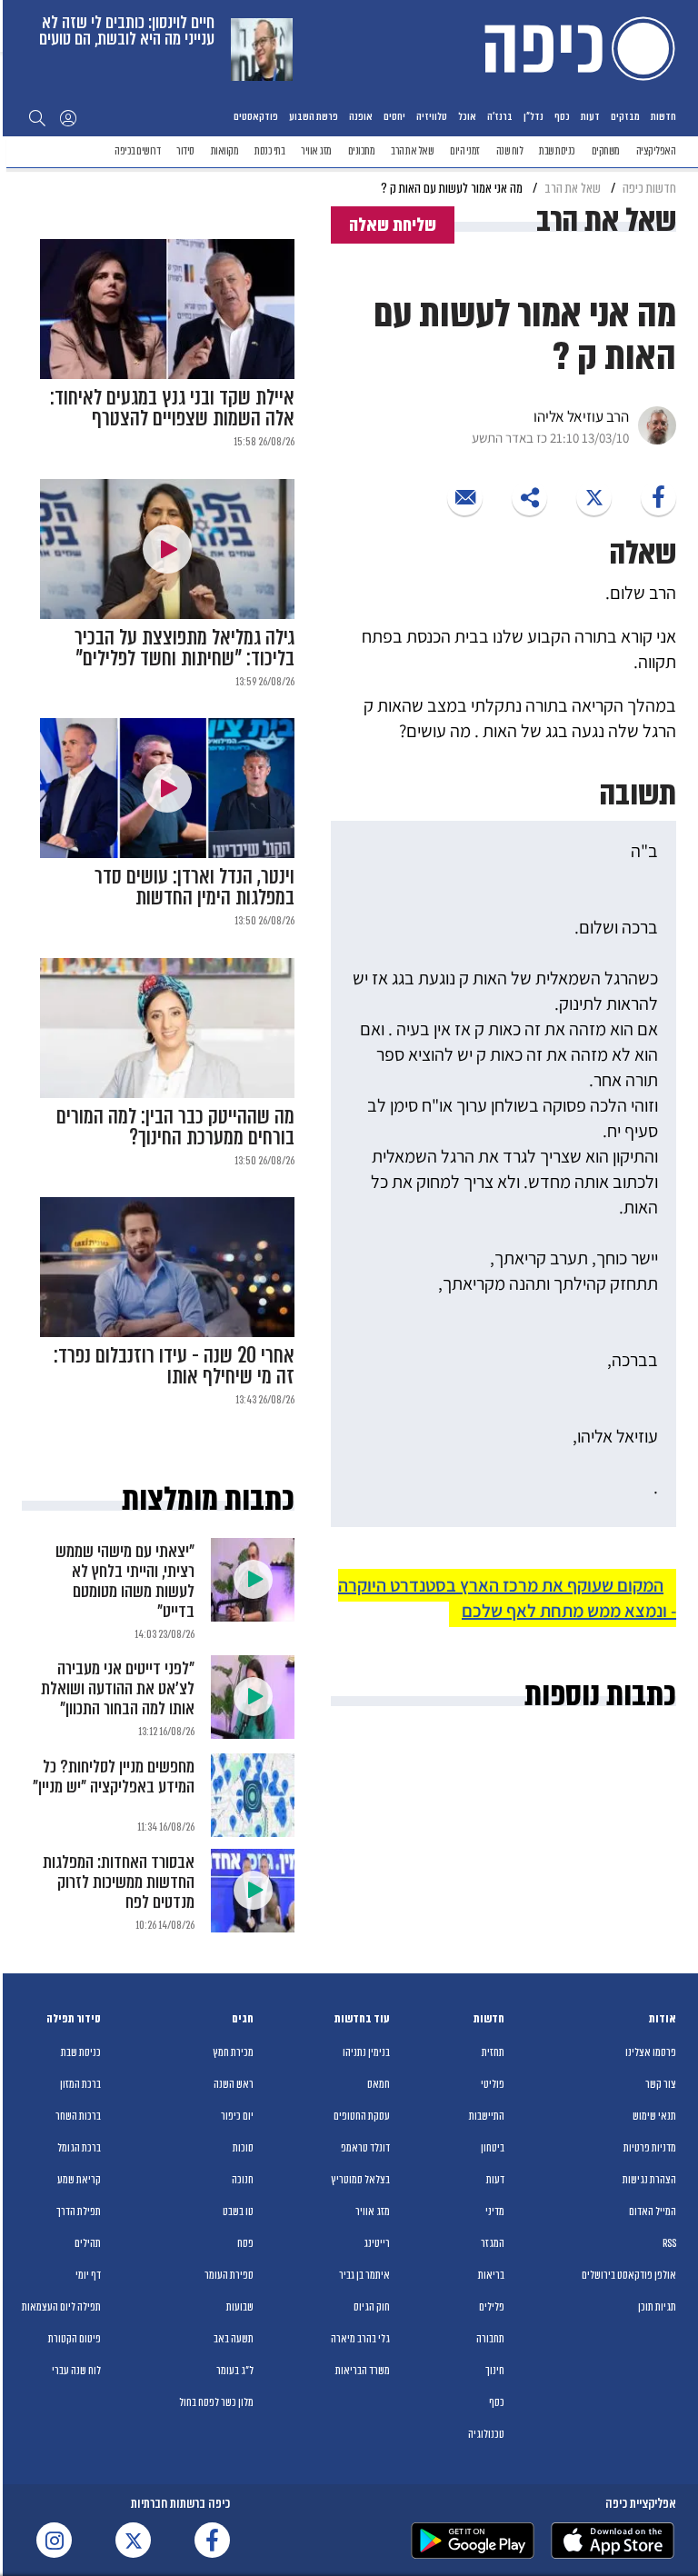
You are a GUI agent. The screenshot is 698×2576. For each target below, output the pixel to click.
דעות (590, 116)
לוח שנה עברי (76, 2371)
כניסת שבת (557, 151)
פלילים (492, 2307)
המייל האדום (653, 2212)
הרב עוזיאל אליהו (581, 416)
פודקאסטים (256, 116)
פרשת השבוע (314, 116)
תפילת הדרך (79, 2212)
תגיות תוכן (657, 2307)
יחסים (394, 116)
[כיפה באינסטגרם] (54, 2540)
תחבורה (490, 2339)
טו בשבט (238, 2212)
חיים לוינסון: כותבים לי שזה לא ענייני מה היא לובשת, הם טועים (127, 30)
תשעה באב (234, 2339)
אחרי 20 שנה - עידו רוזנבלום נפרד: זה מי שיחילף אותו (174, 1366)
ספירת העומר (229, 2275)
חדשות (663, 116)
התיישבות (487, 2116)
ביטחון (493, 2148)
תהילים (88, 2243)
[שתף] (658, 498)
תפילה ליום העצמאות (61, 2307)
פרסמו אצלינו (651, 2052)
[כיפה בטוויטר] (133, 2540)
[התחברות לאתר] (68, 117)
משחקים (606, 151)
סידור (185, 151)
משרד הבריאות (363, 2371)
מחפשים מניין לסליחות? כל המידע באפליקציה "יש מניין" (114, 1777)
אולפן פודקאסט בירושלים (629, 2275)
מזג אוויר (316, 151)
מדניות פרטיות (650, 2148)
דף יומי (88, 2275)
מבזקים (625, 116)
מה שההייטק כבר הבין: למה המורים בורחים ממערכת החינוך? (175, 1127)
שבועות (240, 2307)
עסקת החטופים (362, 2116)
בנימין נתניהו (366, 2052)
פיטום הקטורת (75, 2339)
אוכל (467, 116)
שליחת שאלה (393, 225)
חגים (243, 2019)
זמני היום (465, 151)
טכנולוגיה (486, 2434)
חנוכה (243, 2180)
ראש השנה (234, 2084)
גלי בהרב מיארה (360, 2339)
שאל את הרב (412, 151)
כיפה (576, 48)
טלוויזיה (432, 116)
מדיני (495, 2212)
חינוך (495, 2371)
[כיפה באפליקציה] (473, 2541)
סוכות (243, 2148)
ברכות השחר (78, 2116)
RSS (669, 2243)
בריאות (491, 2275)
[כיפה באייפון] (613, 2541)
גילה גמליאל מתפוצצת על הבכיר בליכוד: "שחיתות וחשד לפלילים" (184, 648)
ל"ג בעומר (235, 2371)
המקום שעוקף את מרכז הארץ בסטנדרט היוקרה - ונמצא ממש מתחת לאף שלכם (507, 1598)
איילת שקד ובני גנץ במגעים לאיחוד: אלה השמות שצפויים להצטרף (172, 408)
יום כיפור (237, 2116)
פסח (245, 2243)
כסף (562, 116)
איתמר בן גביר (364, 2275)
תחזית (493, 2052)
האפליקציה (656, 151)
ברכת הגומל (79, 2148)
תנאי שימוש (654, 2116)
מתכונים (362, 151)
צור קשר (661, 2084)
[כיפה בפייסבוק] (212, 2540)
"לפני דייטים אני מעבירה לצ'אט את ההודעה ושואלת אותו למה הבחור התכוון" (118, 1688)
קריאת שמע (79, 2180)
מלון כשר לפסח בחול (216, 2402)
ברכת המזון (80, 2084)
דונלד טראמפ (365, 2148)
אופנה (361, 116)
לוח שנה (510, 151)
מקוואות (225, 151)
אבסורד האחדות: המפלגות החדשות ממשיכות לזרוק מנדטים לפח (119, 1882)
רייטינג (377, 2243)
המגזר (493, 2243)
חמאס (379, 2084)
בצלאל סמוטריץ (360, 2180)
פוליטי (493, 2084)
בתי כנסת (269, 151)
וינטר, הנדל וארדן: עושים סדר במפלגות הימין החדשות (194, 887)
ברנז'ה (500, 116)
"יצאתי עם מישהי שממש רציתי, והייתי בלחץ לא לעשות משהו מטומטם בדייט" (125, 1581)
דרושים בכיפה (137, 151)
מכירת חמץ (233, 2052)
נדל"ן (533, 116)
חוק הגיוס (372, 2307)
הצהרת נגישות (649, 2180)
